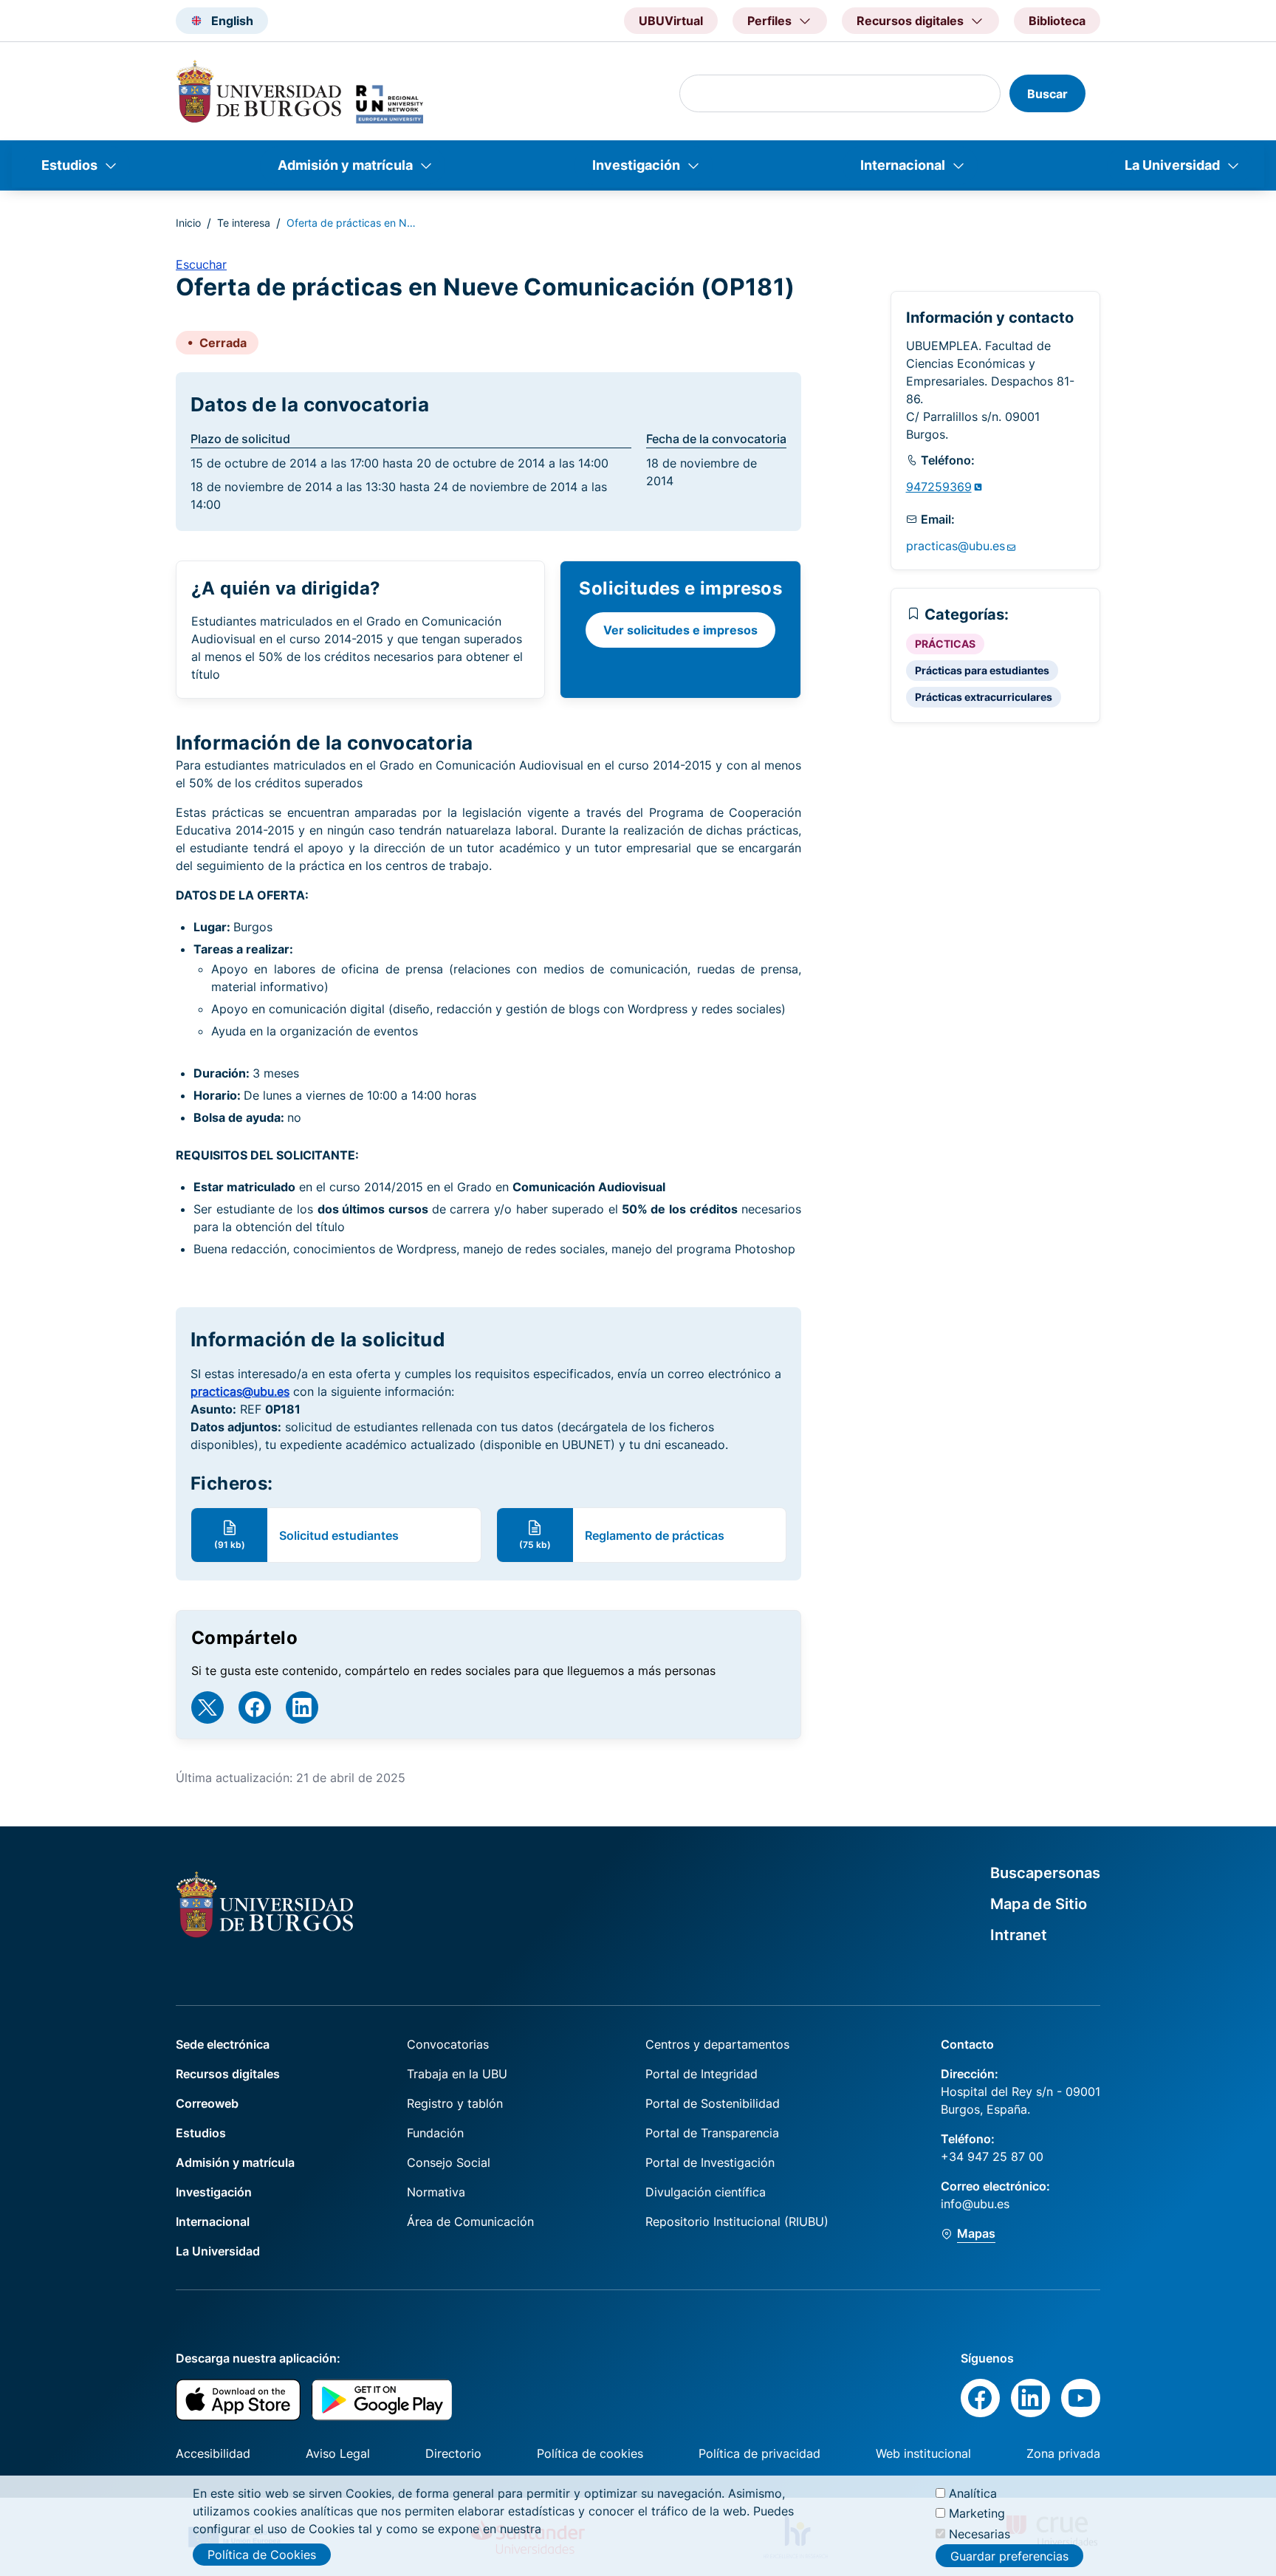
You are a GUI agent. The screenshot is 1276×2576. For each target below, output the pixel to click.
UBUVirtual (671, 21)
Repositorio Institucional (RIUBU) (737, 2222)
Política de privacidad (759, 2453)
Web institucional (923, 2453)
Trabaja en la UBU (457, 2074)
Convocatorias (448, 2044)
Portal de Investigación (710, 2162)
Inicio (188, 223)
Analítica (973, 2493)
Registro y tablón (455, 2103)
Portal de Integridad (702, 2074)
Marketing (977, 2513)
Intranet (1019, 1935)
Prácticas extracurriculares (984, 697)
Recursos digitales (228, 2074)
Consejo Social (449, 2162)
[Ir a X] (207, 1707)
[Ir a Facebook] (255, 1707)
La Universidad (1172, 165)
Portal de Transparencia (712, 2133)
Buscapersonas (1045, 1873)
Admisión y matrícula (345, 165)
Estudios (69, 165)
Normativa (436, 2192)
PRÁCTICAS (945, 644)
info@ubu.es (975, 2204)
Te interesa (244, 223)
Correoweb (207, 2103)
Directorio (453, 2453)
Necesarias (980, 2533)
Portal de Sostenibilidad (713, 2103)
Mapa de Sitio (1039, 1904)
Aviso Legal (338, 2453)
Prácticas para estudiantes (982, 670)
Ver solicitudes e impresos (680, 630)
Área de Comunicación (470, 2222)
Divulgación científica (706, 2192)
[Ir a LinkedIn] (302, 1707)
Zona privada (1063, 2453)
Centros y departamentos (717, 2044)
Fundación (435, 2133)
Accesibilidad (213, 2453)
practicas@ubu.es (240, 1391)
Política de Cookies (262, 2555)
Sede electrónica (223, 2044)
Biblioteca (1057, 21)
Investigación (636, 165)
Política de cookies (590, 2453)
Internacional (903, 165)
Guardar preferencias (1009, 2556)
